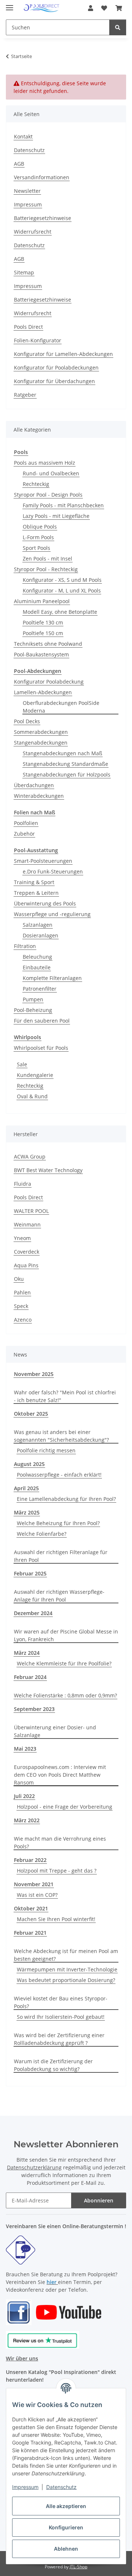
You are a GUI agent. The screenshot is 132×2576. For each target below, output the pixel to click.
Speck (21, 1306)
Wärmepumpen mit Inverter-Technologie (67, 1969)
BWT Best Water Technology (48, 1170)
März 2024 (27, 1653)
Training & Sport (34, 882)
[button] (91, 8)
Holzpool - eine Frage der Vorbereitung (65, 1807)
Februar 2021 (30, 1933)
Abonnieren (99, 2200)
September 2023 (34, 1709)
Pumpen (33, 999)
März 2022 (27, 1820)
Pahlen (22, 1292)
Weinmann (27, 1224)
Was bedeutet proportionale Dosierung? (66, 1980)
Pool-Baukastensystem (41, 654)
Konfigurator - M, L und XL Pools (62, 590)
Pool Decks (27, 721)
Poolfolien (26, 823)
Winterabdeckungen (39, 796)
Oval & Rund (32, 1096)
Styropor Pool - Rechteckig (46, 569)
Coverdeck (27, 1252)
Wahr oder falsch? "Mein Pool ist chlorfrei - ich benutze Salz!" (65, 1396)
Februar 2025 (30, 1573)
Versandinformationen (42, 177)
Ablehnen (66, 2549)
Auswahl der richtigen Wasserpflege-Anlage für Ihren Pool (59, 1596)
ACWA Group (30, 1157)
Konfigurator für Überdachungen (54, 381)
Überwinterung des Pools (45, 903)
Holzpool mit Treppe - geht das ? (57, 1871)
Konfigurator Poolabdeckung (49, 682)
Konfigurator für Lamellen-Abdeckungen (63, 354)
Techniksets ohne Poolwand (48, 644)
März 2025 (27, 1512)
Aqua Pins (26, 1265)
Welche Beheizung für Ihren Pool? (58, 1523)
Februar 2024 (30, 1677)
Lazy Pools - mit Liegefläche (56, 516)
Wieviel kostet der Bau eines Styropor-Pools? (61, 2002)
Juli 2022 (24, 1796)
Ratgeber (25, 395)
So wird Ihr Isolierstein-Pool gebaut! (61, 2017)
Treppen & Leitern (36, 893)
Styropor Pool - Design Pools (48, 495)
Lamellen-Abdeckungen (43, 692)
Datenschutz (61, 2487)
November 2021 (34, 1884)
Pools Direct (28, 327)
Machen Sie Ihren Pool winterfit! (56, 1919)
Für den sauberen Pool (42, 1021)
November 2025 (34, 1374)
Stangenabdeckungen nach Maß (63, 753)
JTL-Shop (78, 2567)
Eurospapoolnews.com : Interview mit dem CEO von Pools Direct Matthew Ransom (60, 1775)
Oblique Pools (40, 527)
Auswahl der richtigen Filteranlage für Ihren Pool (61, 1556)
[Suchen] (118, 27)
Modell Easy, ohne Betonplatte (60, 612)
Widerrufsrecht (33, 232)
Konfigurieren (66, 2527)
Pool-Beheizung (33, 1010)
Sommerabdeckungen (41, 732)
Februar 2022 (30, 1860)
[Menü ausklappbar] (10, 5)
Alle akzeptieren (66, 2506)
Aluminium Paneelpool (42, 601)
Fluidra (23, 1184)
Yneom (22, 1238)
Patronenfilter (40, 989)
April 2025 (26, 1488)
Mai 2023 (25, 1749)
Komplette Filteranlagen (52, 978)
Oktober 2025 (31, 1414)
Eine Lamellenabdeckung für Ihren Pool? (66, 1499)
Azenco (23, 1320)
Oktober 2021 (31, 1908)
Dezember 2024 (33, 1613)
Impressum (25, 2487)
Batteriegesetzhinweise (43, 218)
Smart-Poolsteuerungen (43, 861)
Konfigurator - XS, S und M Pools (62, 580)
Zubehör (24, 834)
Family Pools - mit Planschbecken (63, 505)
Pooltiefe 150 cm (43, 633)
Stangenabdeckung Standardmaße (65, 764)
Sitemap (24, 272)
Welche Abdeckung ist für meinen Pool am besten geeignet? (66, 1955)
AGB (19, 164)
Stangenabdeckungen (41, 743)
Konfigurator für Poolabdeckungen (56, 368)
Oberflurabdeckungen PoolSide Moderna (61, 707)
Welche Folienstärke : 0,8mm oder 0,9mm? (65, 1695)
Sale (22, 1064)
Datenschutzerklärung (34, 2167)
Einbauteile (37, 967)
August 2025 (29, 1464)
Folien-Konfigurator (38, 340)
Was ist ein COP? (37, 1895)
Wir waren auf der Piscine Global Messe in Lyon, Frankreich (66, 1635)
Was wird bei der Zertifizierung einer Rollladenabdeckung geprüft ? (59, 2039)
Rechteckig (36, 484)
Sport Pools (36, 548)
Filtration (25, 946)
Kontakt (23, 136)
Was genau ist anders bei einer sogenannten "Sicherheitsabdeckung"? (61, 1436)
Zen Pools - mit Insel (47, 559)
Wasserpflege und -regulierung (52, 914)
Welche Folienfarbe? (42, 1534)
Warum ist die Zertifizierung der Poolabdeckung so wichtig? (53, 2065)
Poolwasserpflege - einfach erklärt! (59, 1475)
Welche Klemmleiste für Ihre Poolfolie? (64, 1663)
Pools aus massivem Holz (45, 463)
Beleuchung (37, 957)
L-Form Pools (38, 537)
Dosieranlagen (41, 935)
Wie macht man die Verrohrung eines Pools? (60, 1842)
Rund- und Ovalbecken (51, 473)
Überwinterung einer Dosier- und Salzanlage (55, 1731)
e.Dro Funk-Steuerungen (53, 871)
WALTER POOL (31, 1211)
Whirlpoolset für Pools (41, 1048)
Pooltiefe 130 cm (43, 622)
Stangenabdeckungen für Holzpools (67, 774)
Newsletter (27, 191)
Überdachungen (34, 785)
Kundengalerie (35, 1075)
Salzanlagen (38, 925)
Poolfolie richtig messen (46, 1450)
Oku (19, 1279)
